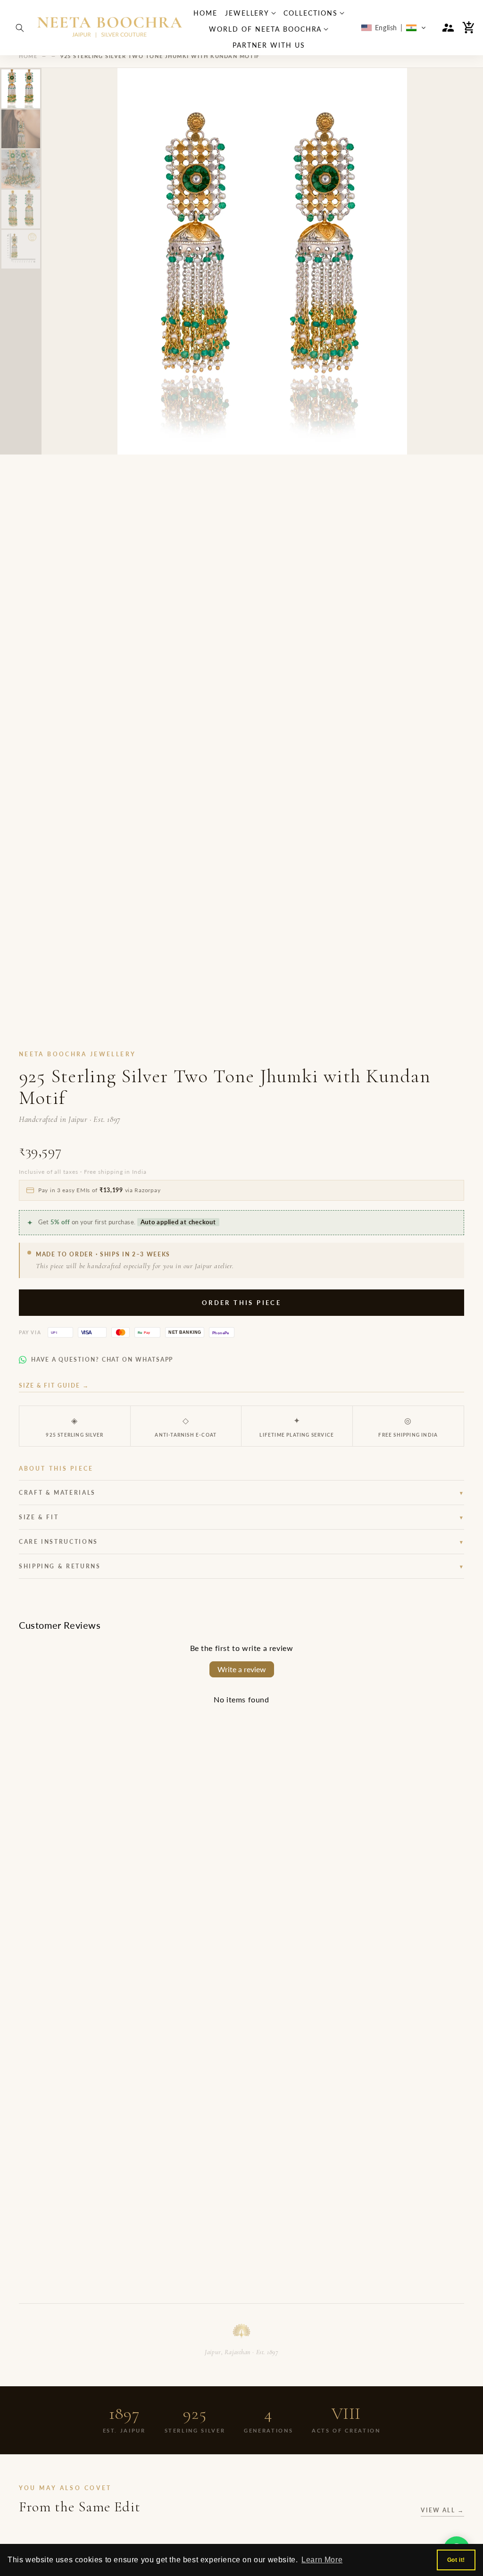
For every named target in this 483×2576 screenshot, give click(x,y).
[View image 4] (21, 209)
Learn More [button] (322, 2560)
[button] (20, 28)
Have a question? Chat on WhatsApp (102, 1360)
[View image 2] (21, 129)
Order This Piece (241, 1303)
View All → (442, 2510)
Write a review (242, 1669)
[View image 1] (21, 89)
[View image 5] (21, 249)
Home (28, 56)
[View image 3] (21, 169)
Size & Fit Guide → (54, 1385)
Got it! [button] (456, 2560)
